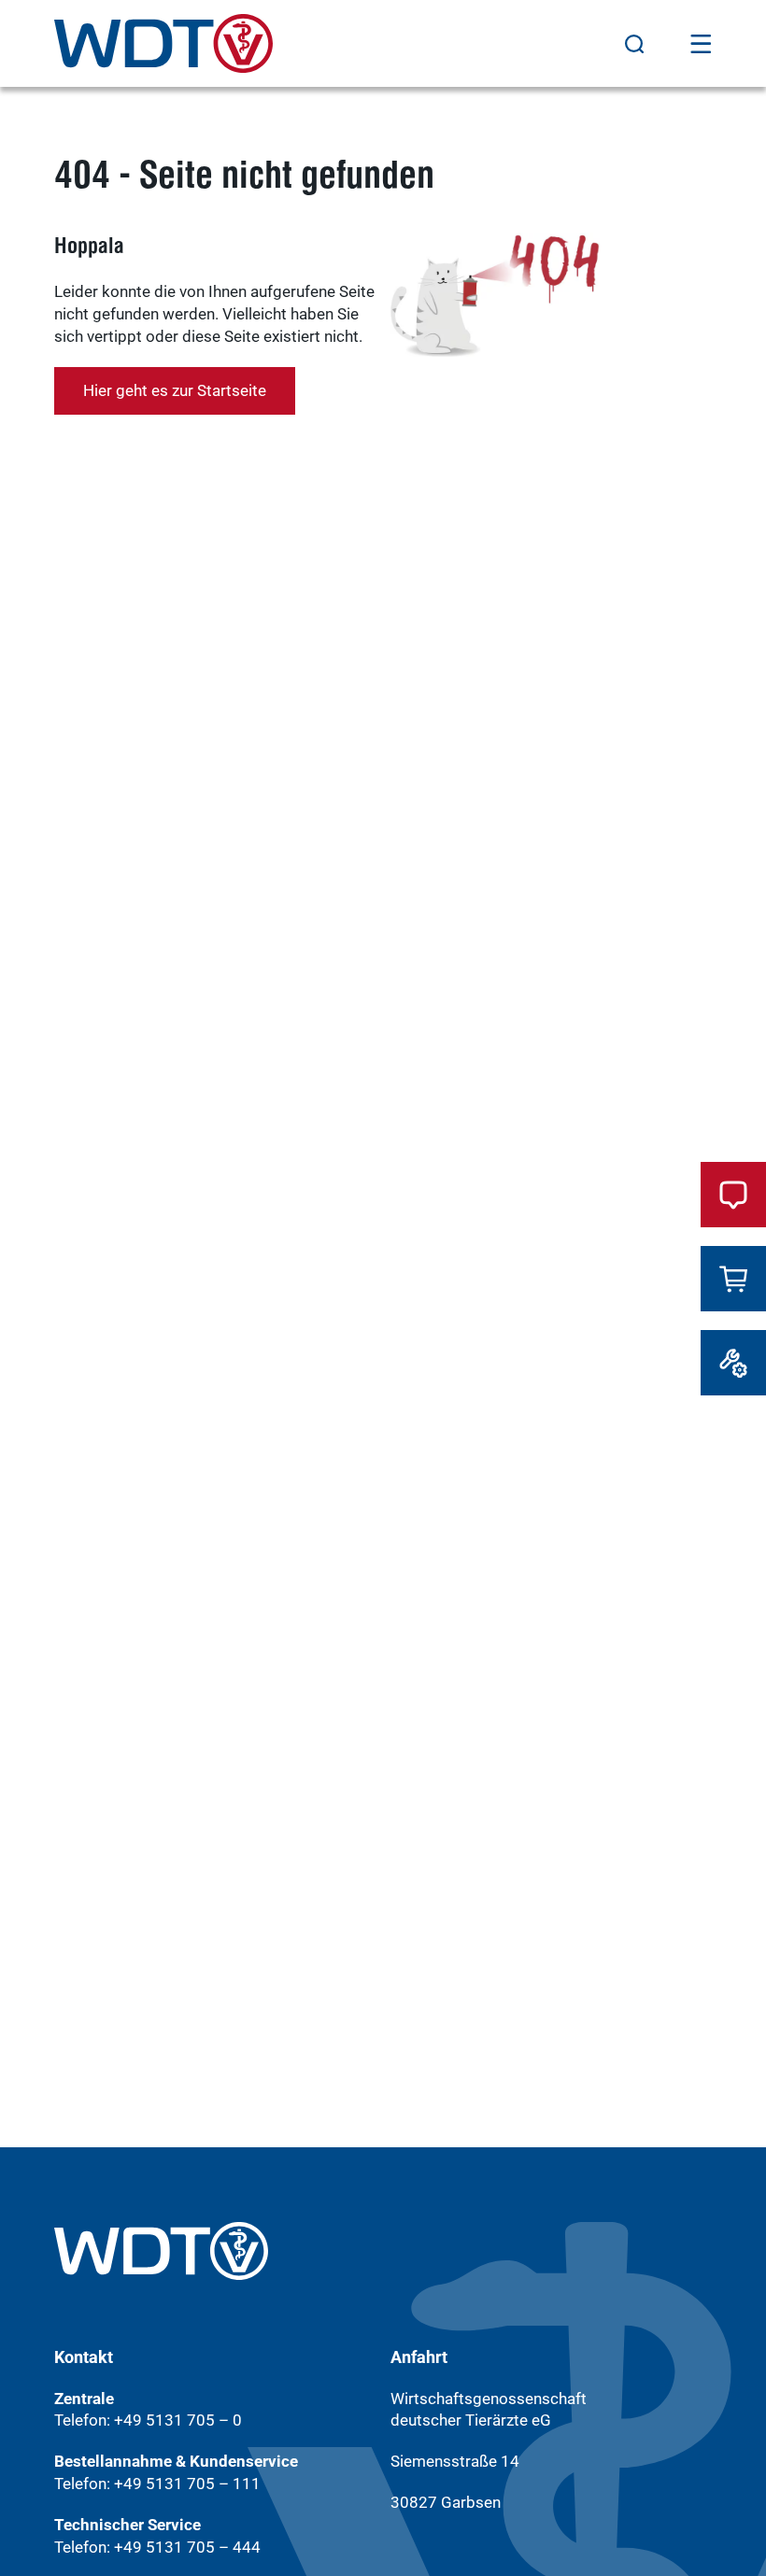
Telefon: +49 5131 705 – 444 (157, 2547)
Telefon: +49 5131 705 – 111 (157, 2484)
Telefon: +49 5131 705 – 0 (148, 2420)
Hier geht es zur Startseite (175, 390)
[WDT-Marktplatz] (733, 1279)
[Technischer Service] (733, 1363)
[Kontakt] (733, 1195)
